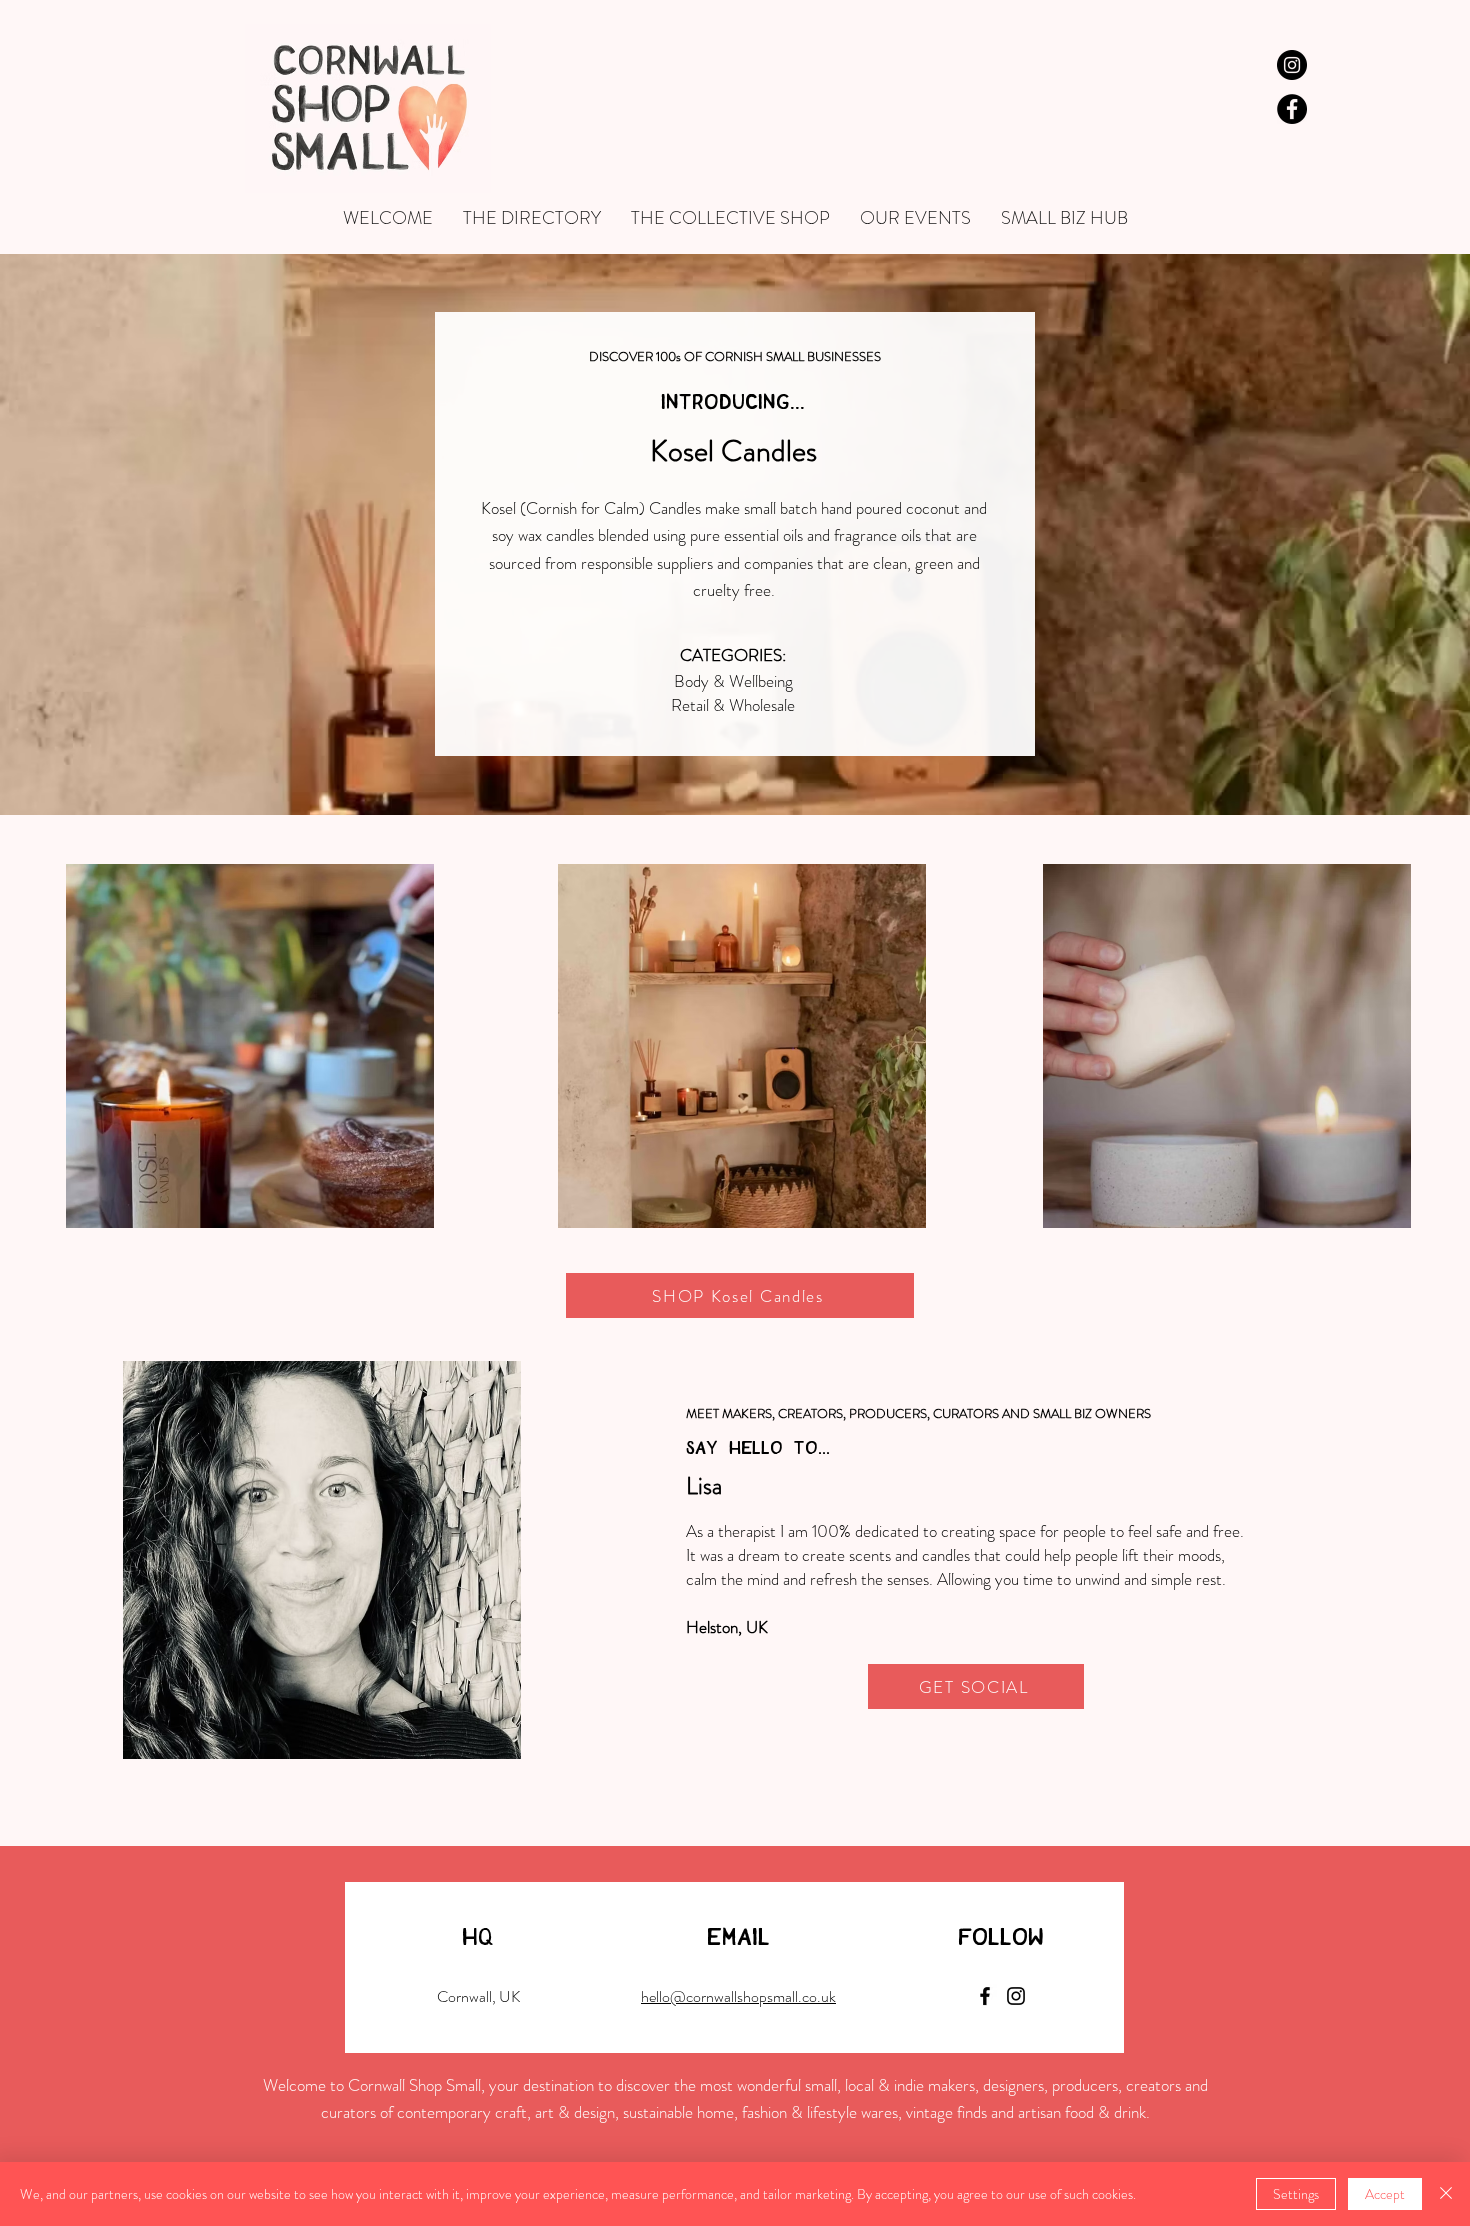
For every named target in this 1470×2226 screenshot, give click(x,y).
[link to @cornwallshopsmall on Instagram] (1292, 65)
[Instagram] (1016, 1996)
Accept (1385, 2194)
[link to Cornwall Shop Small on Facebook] (1292, 109)
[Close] (1446, 2194)
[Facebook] (985, 1996)
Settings (1296, 2194)
